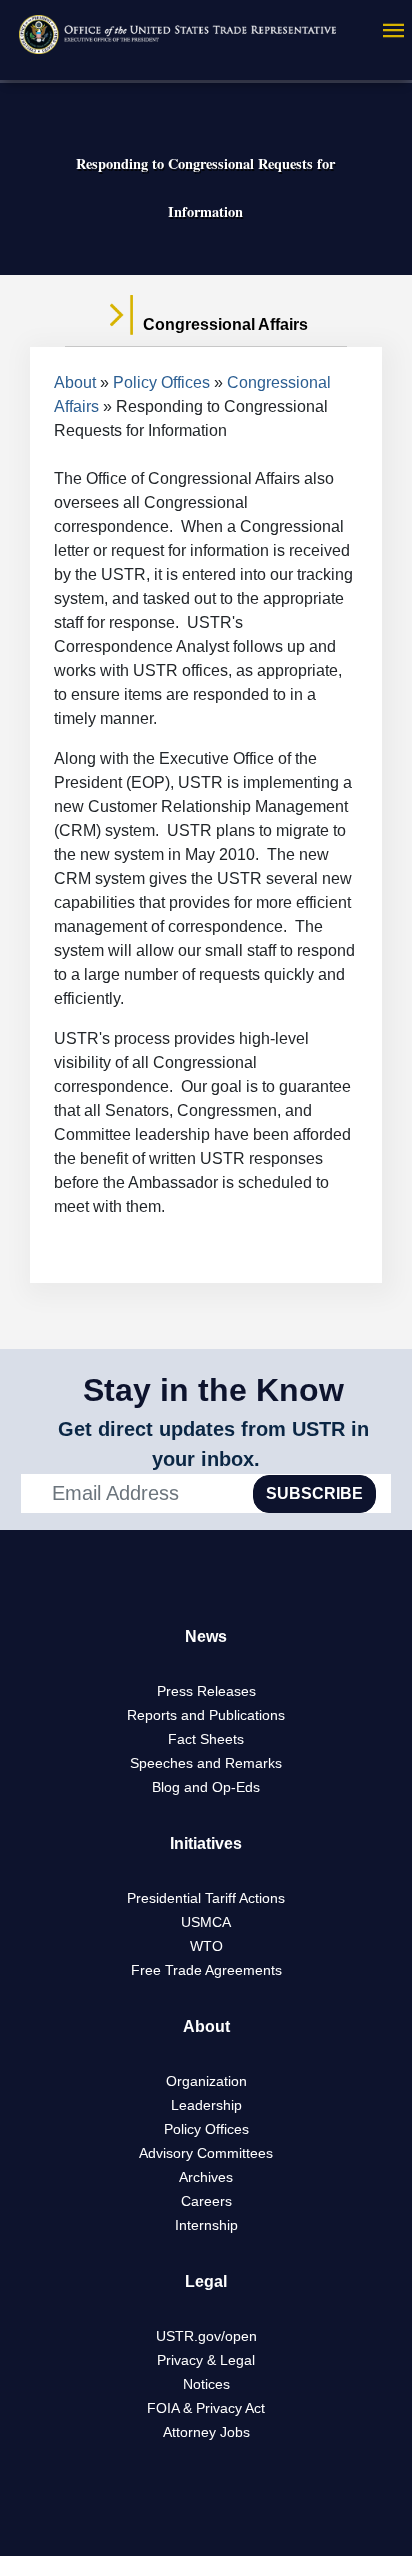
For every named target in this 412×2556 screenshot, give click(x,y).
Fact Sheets (206, 1739)
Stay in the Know (213, 1390)
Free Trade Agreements (206, 1970)
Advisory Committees (206, 2153)
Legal (206, 2281)
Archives (206, 2177)
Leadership (206, 2105)
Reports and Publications (206, 1715)
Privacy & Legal (206, 2360)
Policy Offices (161, 382)
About (75, 382)
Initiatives (206, 1843)
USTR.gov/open (206, 2336)
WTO (206, 1946)
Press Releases (206, 1691)
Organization (206, 2081)
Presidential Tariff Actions (206, 1898)
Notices (206, 2384)
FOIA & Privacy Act (206, 2408)
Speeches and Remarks (206, 1763)
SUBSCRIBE (314, 1493)
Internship (206, 2225)
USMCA (206, 1922)
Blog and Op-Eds (206, 1787)
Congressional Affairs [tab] (223, 324)
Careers (206, 2201)
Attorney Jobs (206, 2432)
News (206, 1636)
